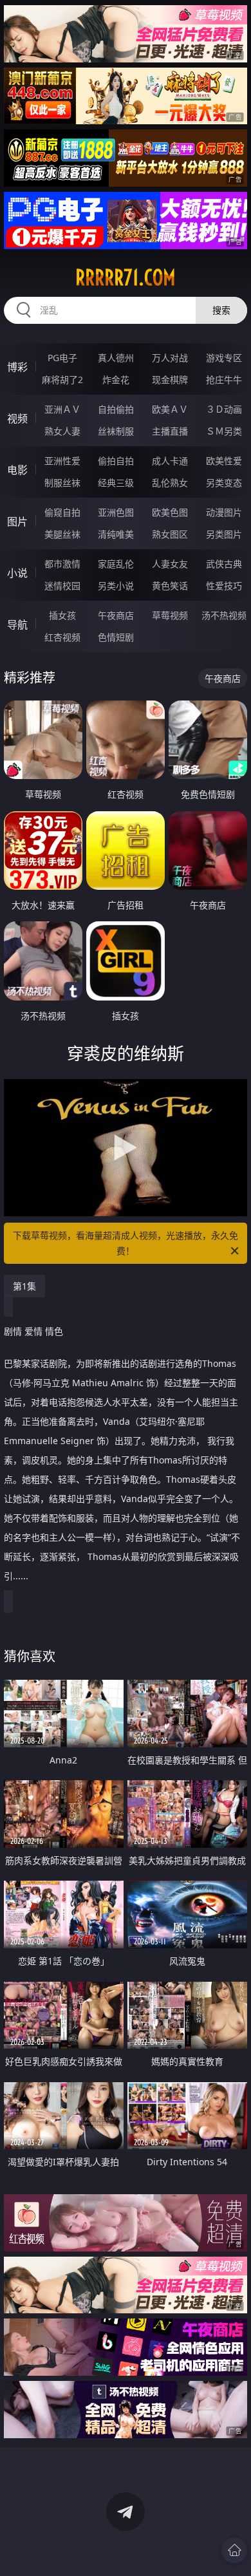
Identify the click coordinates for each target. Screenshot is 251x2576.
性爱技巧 (224, 586)
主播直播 (170, 431)
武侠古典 (224, 564)
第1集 (24, 1286)
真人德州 (116, 358)
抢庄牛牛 (224, 380)
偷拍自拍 (116, 461)
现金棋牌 (170, 380)
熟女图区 (170, 534)
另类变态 (224, 483)
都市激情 (62, 564)
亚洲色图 (116, 512)
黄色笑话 (170, 586)
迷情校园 (62, 586)
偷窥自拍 (62, 512)
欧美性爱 (224, 461)
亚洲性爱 (62, 461)
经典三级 (116, 483)
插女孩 (62, 615)
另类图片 (224, 534)
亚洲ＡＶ (62, 409)
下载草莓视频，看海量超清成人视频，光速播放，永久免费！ (126, 1243)
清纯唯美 (116, 534)
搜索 (221, 310)
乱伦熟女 (170, 483)
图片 (17, 522)
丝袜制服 (116, 431)
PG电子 (62, 358)
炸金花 (116, 380)
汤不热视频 (224, 615)
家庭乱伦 (116, 564)
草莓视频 (170, 615)
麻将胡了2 (62, 380)
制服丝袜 (62, 483)
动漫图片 (224, 512)
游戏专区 (224, 358)
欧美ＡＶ (170, 409)
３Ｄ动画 (224, 409)
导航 (17, 625)
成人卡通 (170, 461)
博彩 (17, 367)
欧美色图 (170, 512)
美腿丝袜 (62, 534)
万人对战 (170, 358)
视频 (17, 418)
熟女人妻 (62, 431)
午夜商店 (116, 615)
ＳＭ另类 (224, 431)
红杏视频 (62, 637)
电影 (17, 470)
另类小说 (116, 586)
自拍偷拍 (116, 409)
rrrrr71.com (126, 277)
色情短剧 (116, 637)
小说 (17, 573)
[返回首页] (234, 2550)
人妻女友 (170, 564)
